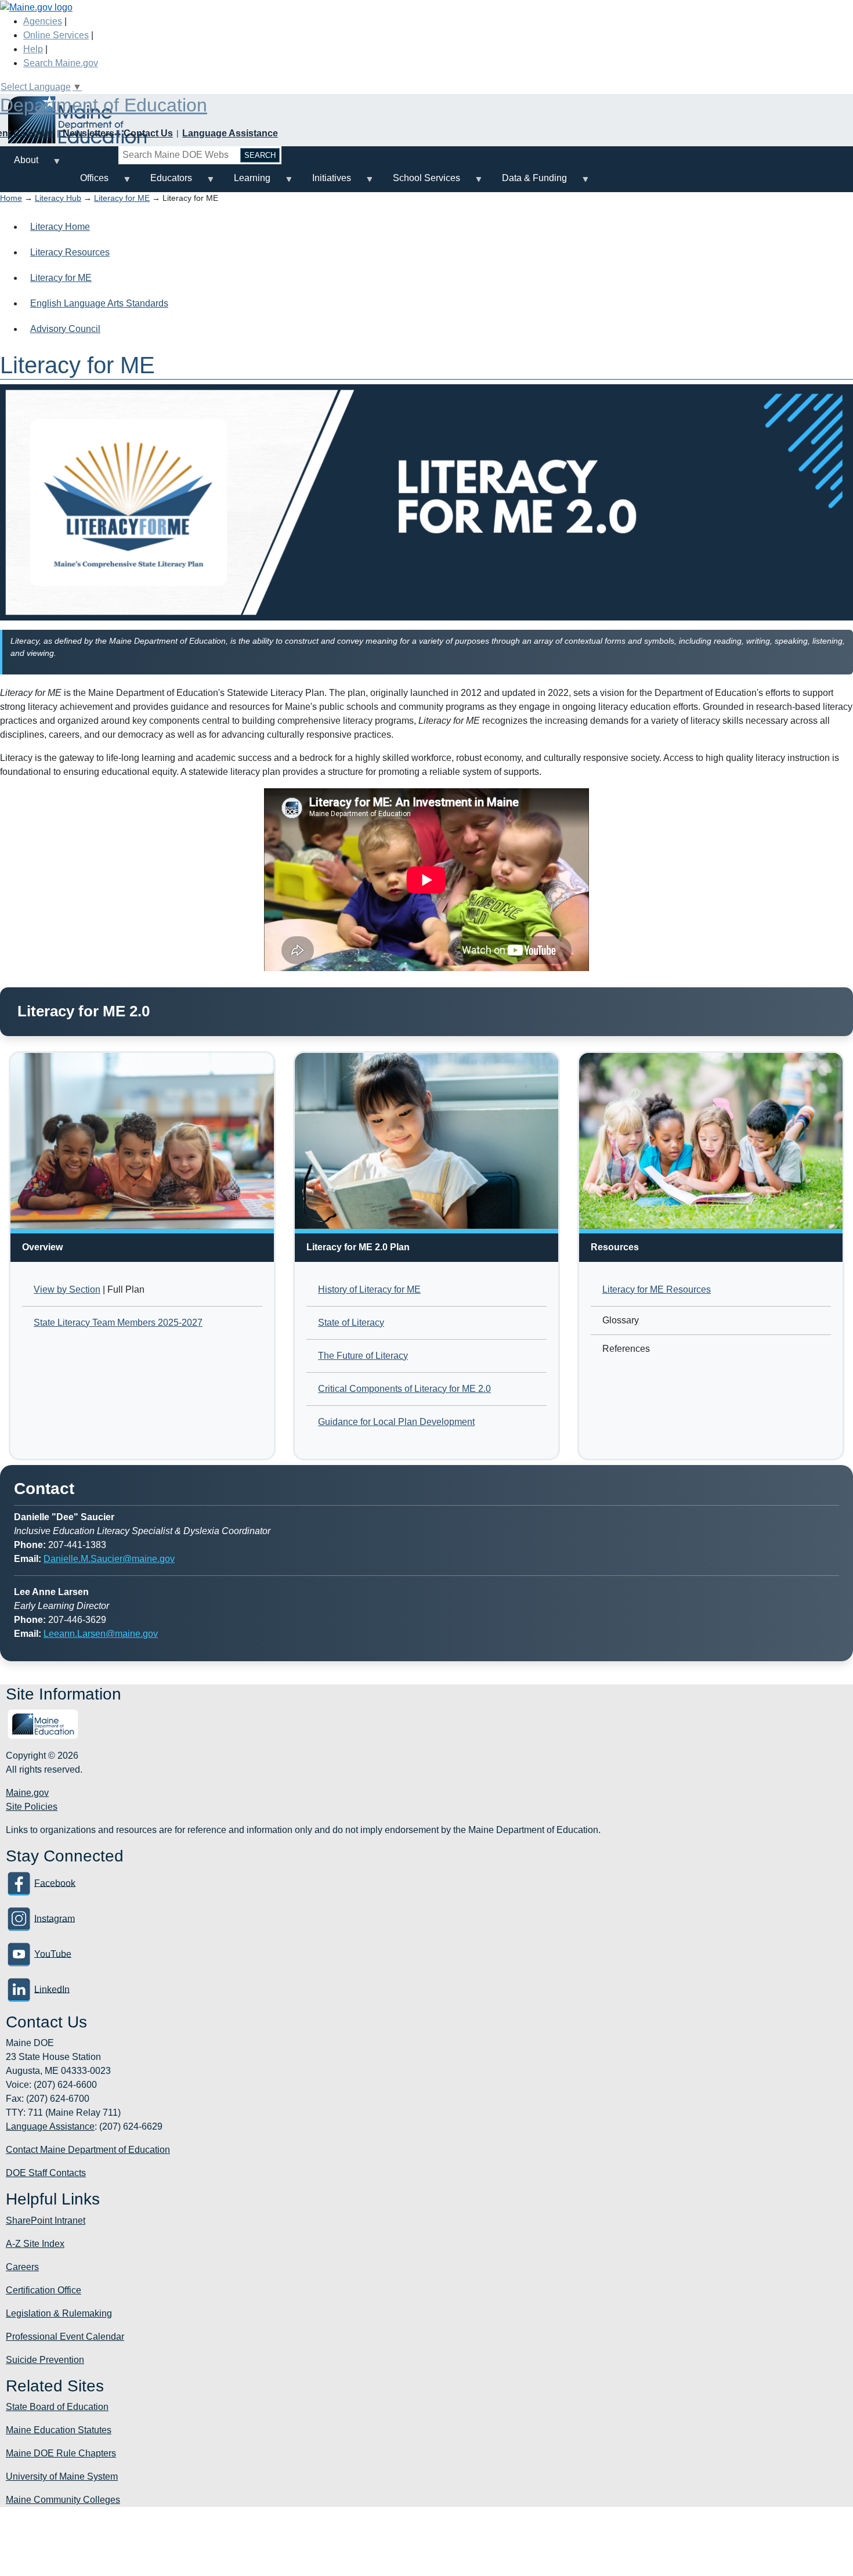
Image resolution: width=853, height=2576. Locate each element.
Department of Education (104, 105)
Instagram (55, 1918)
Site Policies (32, 1807)
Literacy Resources (70, 252)
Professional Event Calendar (65, 2337)
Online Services (56, 35)
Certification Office (44, 2290)
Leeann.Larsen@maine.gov (101, 1634)
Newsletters (88, 133)
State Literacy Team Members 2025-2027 (118, 1323)
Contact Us (148, 133)
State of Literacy (351, 1323)
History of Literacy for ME (369, 1289)
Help (33, 49)
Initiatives (325, 183)
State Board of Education (57, 2407)
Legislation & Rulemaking (59, 2313)
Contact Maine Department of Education (88, 2150)
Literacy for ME (122, 198)
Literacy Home (60, 227)
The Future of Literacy (363, 1356)
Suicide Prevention (45, 2360)
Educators (164, 183)
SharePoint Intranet (46, 2220)
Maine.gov (27, 1793)
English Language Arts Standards (99, 303)
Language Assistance (230, 133)
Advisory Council (65, 329)
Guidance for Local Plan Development (396, 1422)
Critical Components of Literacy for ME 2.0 (404, 1389)
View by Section (67, 1289)
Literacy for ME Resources (657, 1289)
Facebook (55, 1883)
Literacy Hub (58, 198)
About (19, 165)
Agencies (43, 21)
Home (11, 198)
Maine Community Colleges (63, 2500)
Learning (245, 183)
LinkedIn (52, 1989)
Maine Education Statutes (59, 2430)
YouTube (53, 1953)
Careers (22, 2267)
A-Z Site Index (35, 2244)
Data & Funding (527, 183)
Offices (87, 183)
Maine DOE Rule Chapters (61, 2453)
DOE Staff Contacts (46, 2173)
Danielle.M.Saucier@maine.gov (109, 1559)
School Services (420, 183)
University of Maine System (62, 2476)
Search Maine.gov (61, 63)
